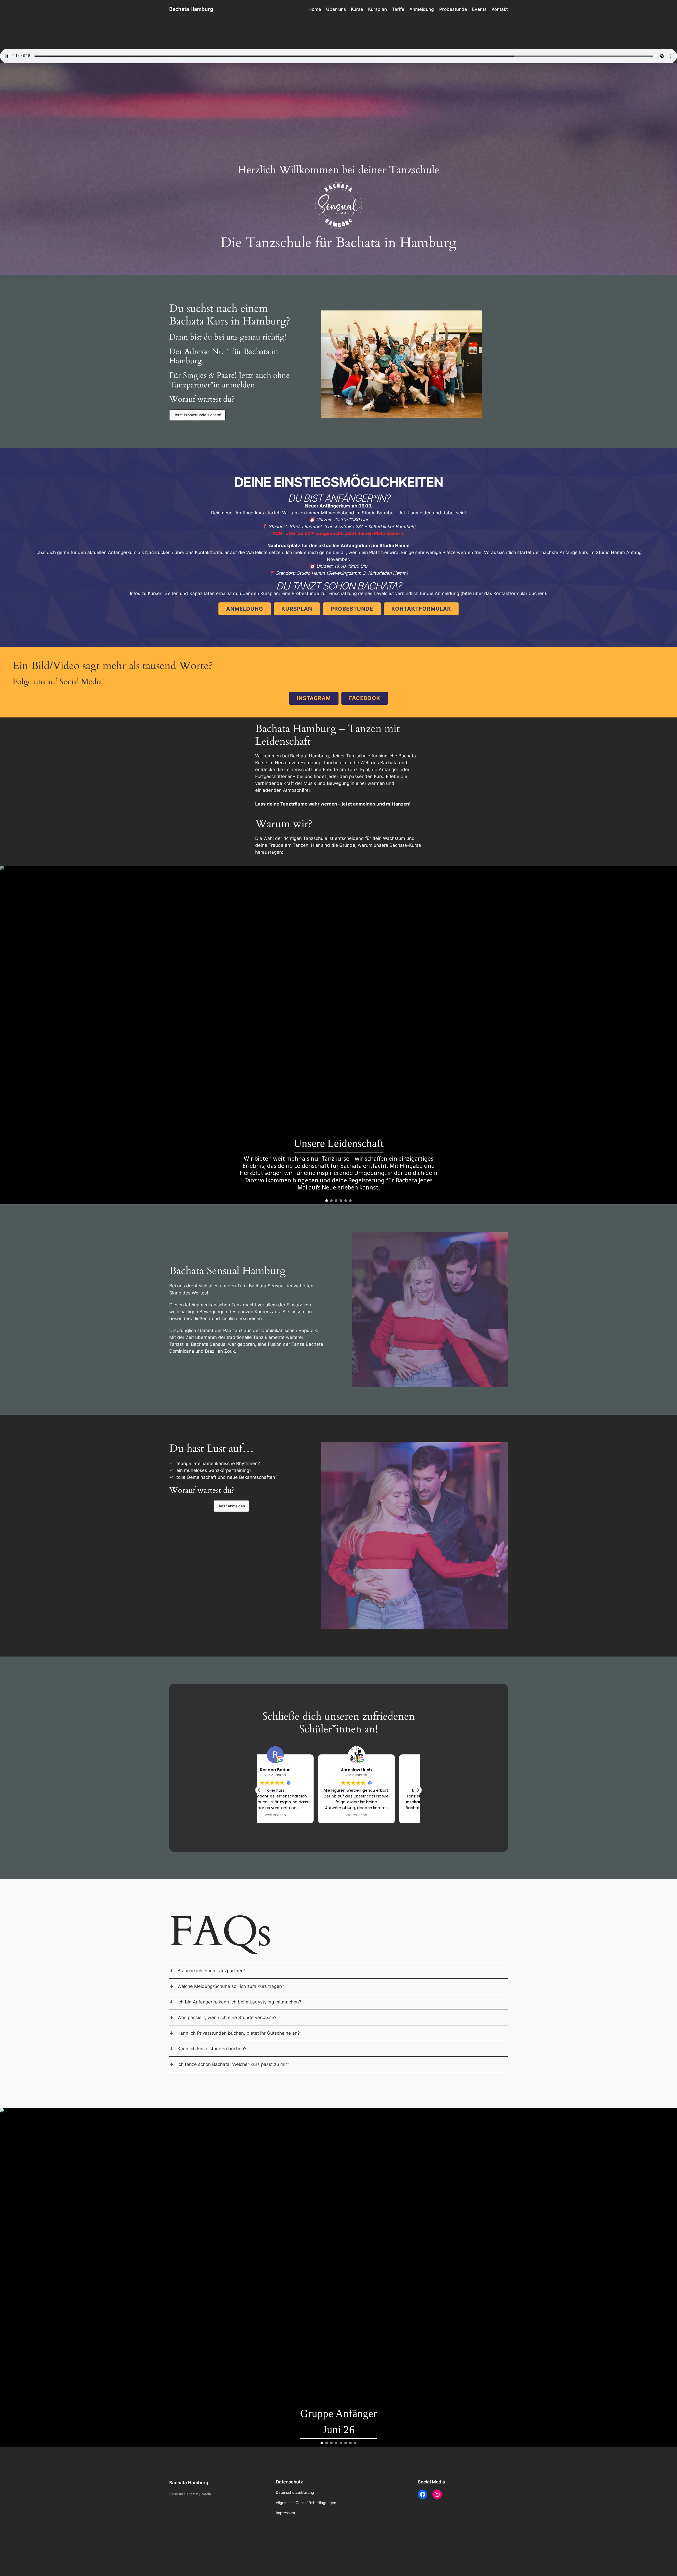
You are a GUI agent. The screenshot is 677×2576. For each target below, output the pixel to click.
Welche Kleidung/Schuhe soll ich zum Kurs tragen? (231, 1986)
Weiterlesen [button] (298, 1815)
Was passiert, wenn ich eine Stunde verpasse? (227, 2017)
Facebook (365, 698)
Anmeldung (245, 609)
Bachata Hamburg (191, 9)
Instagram (314, 698)
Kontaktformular (421, 609)
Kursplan (297, 609)
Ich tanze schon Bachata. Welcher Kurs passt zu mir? (233, 2064)
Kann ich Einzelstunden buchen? (212, 2049)
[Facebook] (423, 2494)
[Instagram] (437, 2494)
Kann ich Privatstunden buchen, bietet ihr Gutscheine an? (239, 2033)
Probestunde (352, 609)
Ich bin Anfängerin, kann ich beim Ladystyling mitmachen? (239, 2002)
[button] (197, 415)
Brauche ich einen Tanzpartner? (211, 1971)
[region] (338, 1035)
